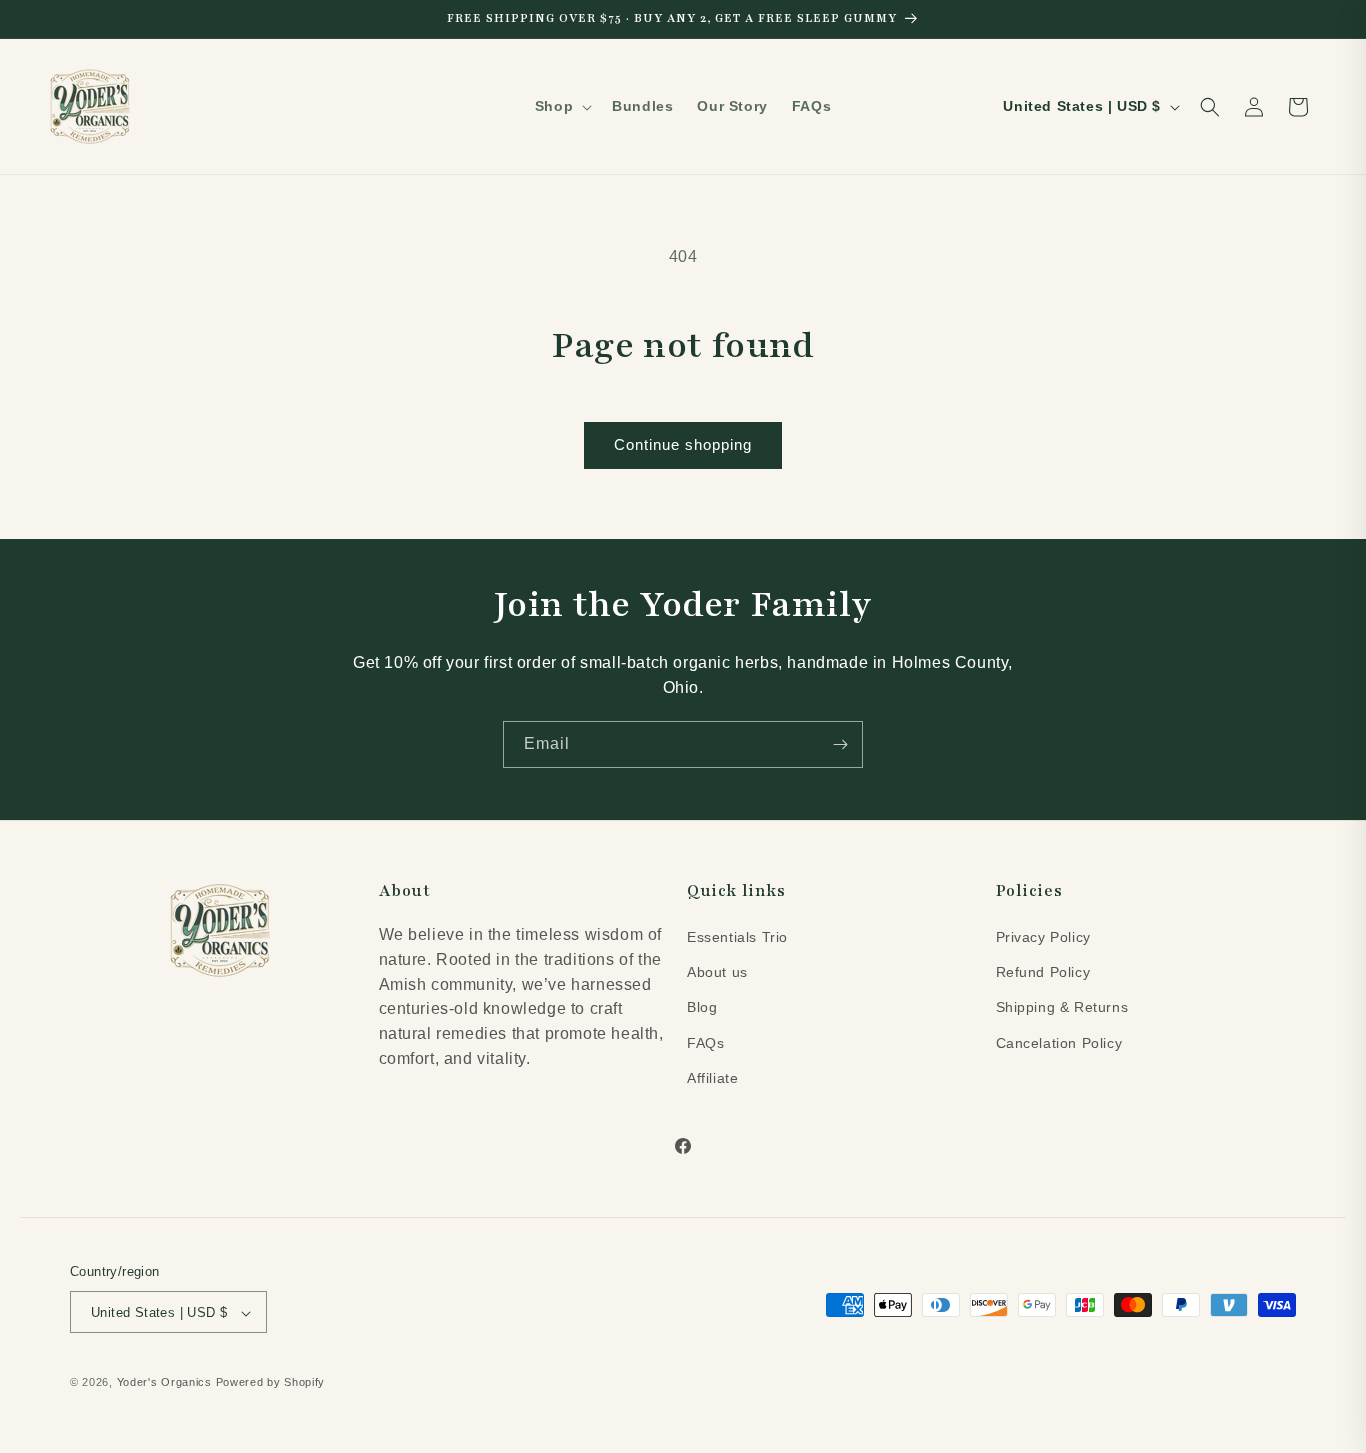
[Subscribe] (840, 744)
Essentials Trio (737, 936)
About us (717, 971)
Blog (702, 1007)
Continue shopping (683, 444)
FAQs (705, 1042)
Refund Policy (1043, 971)
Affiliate (712, 1077)
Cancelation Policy (1059, 1042)
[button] (561, 106)
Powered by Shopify (271, 1383)
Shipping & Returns (1062, 1007)
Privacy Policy (1043, 936)
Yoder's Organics (164, 1383)
